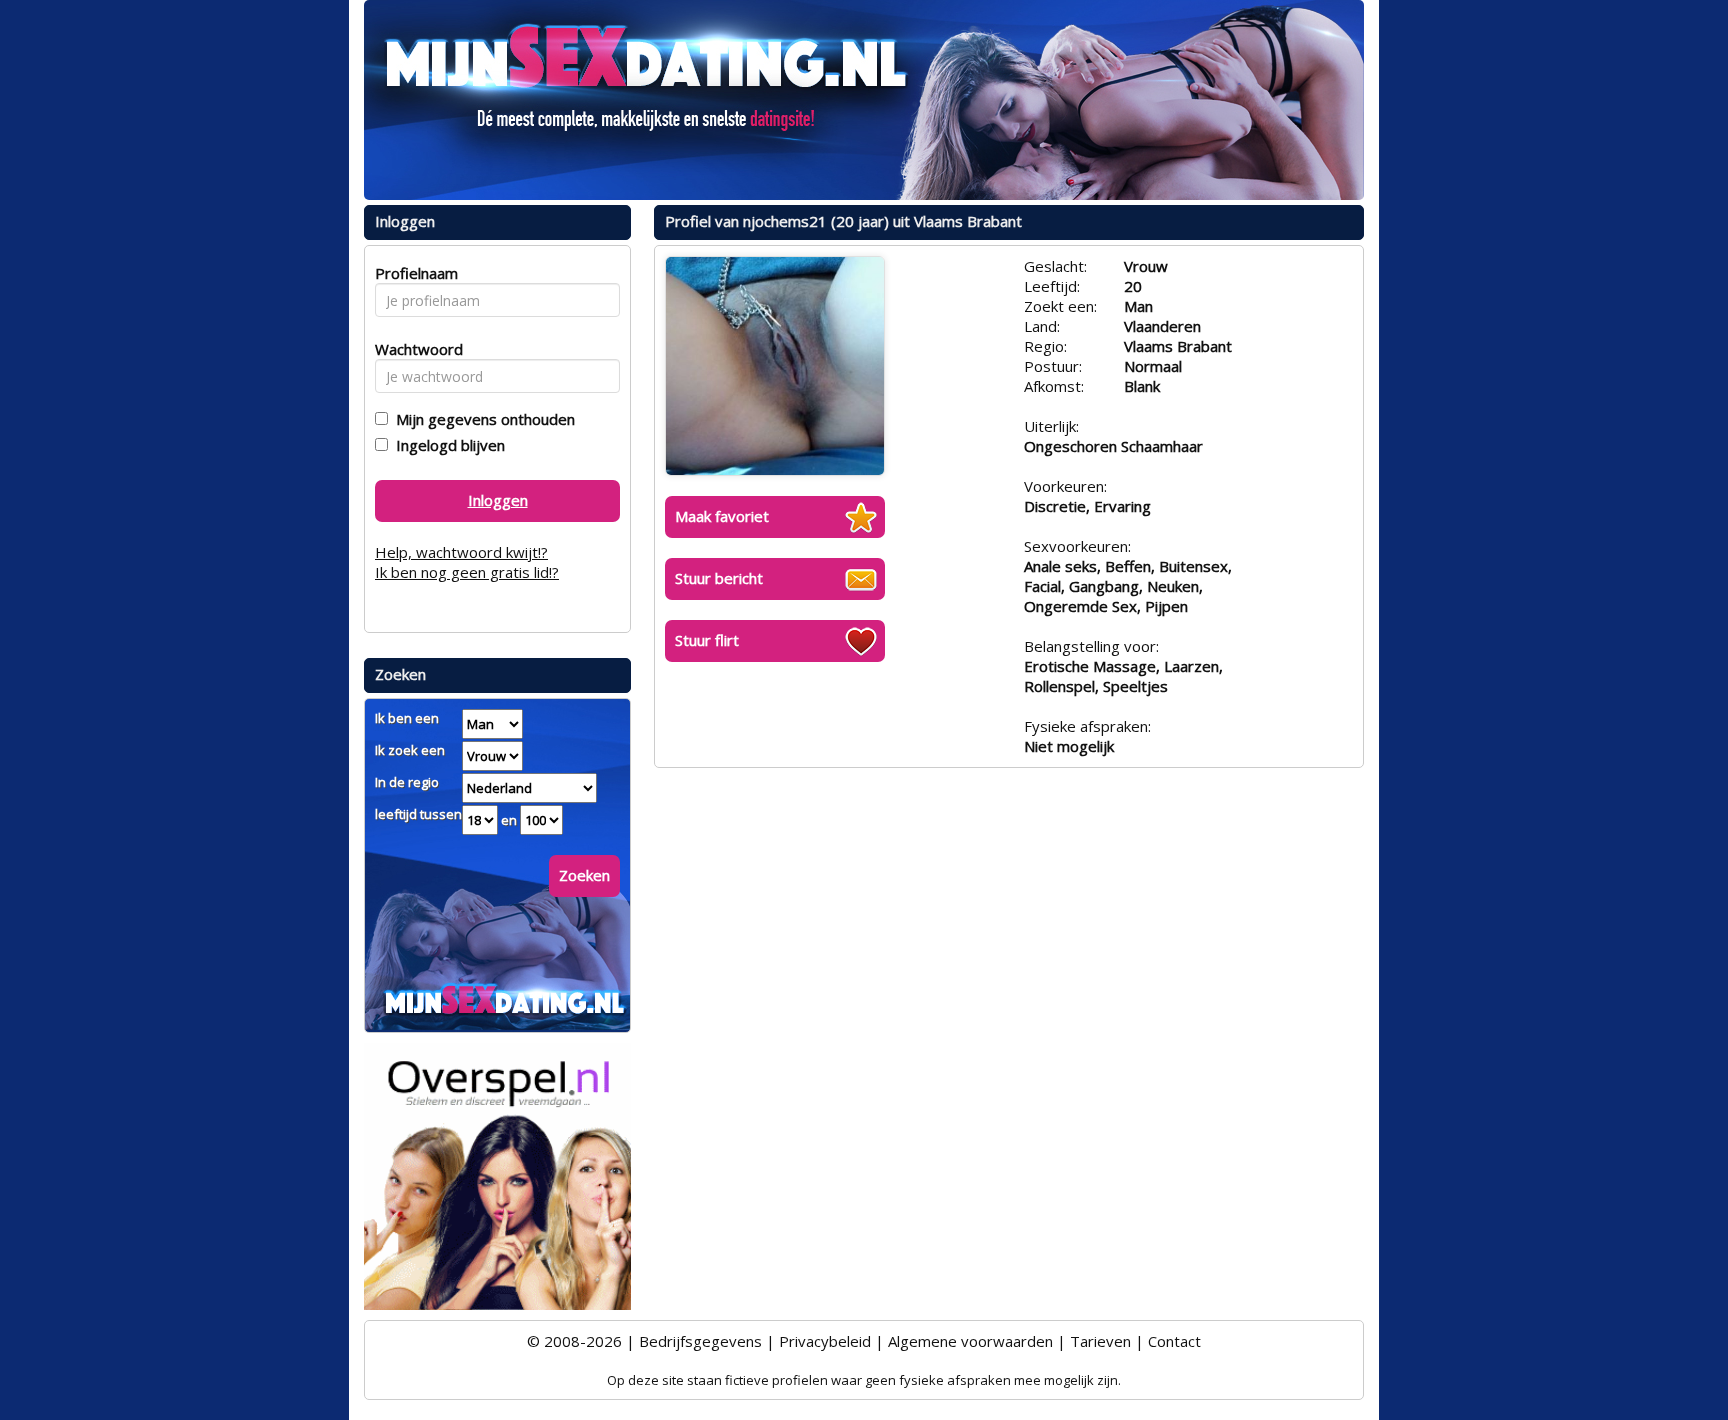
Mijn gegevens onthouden (481, 419)
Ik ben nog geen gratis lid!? (467, 572)
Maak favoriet (722, 516)
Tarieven (1100, 1341)
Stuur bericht (719, 578)
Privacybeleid (825, 1341)
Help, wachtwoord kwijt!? (461, 552)
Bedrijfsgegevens (700, 1341)
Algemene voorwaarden (970, 1341)
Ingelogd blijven (446, 445)
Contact (1174, 1341)
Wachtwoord (413, 349)
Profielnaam (413, 273)
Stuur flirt (707, 640)
